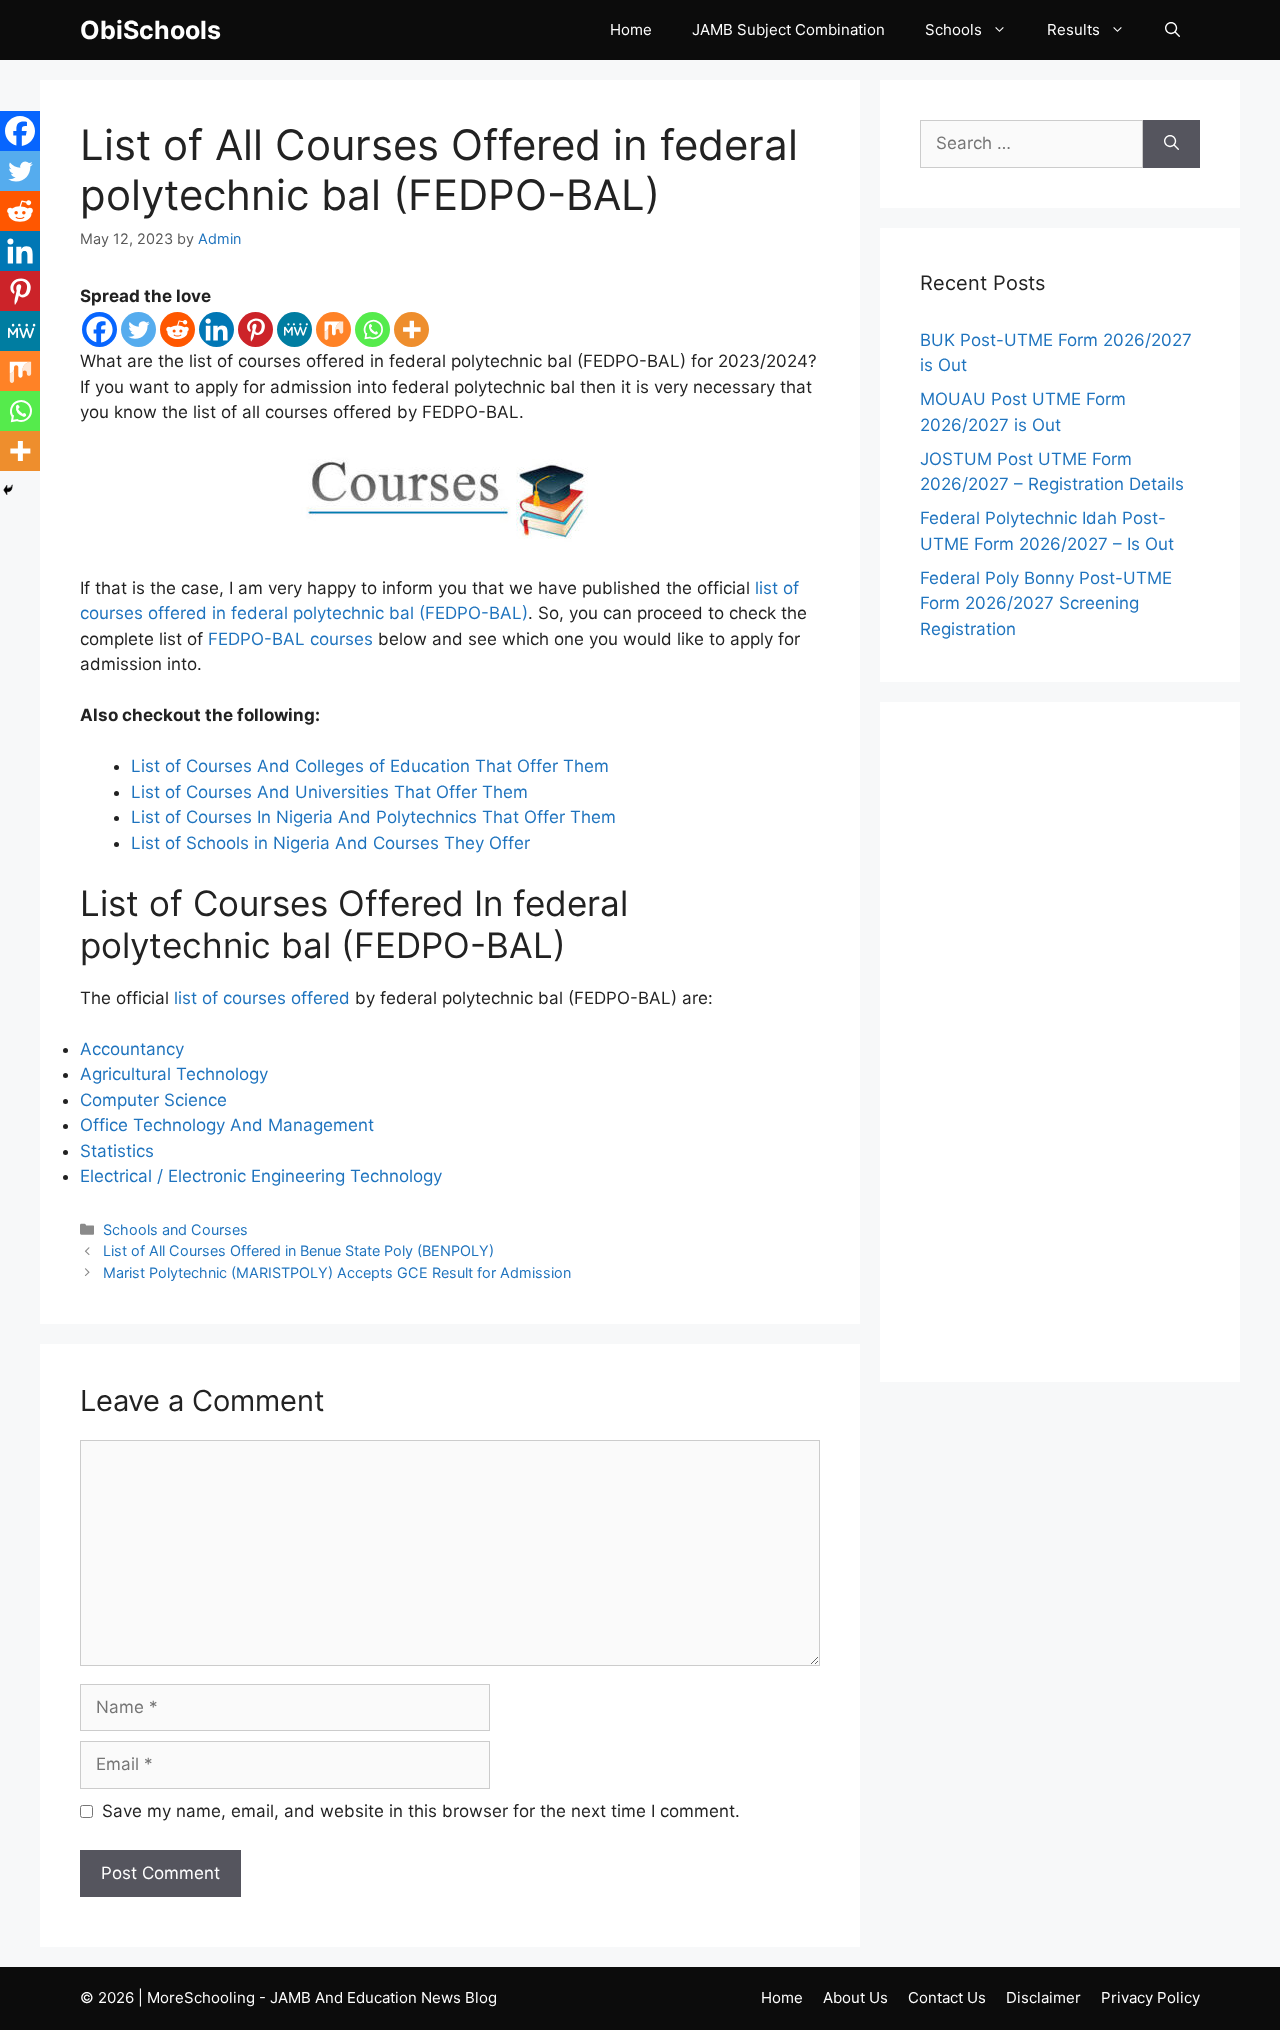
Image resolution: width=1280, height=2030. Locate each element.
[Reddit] (177, 329)
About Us (855, 1997)
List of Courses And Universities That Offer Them (329, 792)
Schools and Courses (175, 1229)
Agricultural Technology (174, 1074)
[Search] (1171, 144)
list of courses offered (262, 998)
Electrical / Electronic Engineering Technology (261, 1176)
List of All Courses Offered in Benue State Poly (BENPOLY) (298, 1250)
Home (631, 29)
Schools (953, 29)
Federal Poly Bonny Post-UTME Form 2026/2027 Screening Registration (1046, 603)
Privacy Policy (1150, 1997)
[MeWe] (294, 329)
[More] (411, 329)
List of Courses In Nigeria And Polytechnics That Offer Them (373, 817)
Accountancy (132, 1049)
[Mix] (333, 329)
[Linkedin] (216, 329)
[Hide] (8, 490)
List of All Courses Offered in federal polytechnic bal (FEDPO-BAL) (439, 169)
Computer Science (153, 1100)
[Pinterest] (255, 329)
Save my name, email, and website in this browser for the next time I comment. (421, 1811)
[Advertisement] (1060, 1042)
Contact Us (947, 1997)
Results (1073, 29)
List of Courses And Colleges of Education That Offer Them (370, 766)
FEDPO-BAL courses (290, 639)
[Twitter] (138, 329)
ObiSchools (150, 30)
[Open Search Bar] (1172, 30)
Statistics (117, 1151)
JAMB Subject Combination (788, 29)
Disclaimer (1043, 1997)
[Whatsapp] (372, 329)
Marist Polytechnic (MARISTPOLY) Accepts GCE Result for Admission (337, 1272)
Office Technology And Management (227, 1125)
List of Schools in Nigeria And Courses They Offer (330, 843)
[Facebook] (99, 329)
